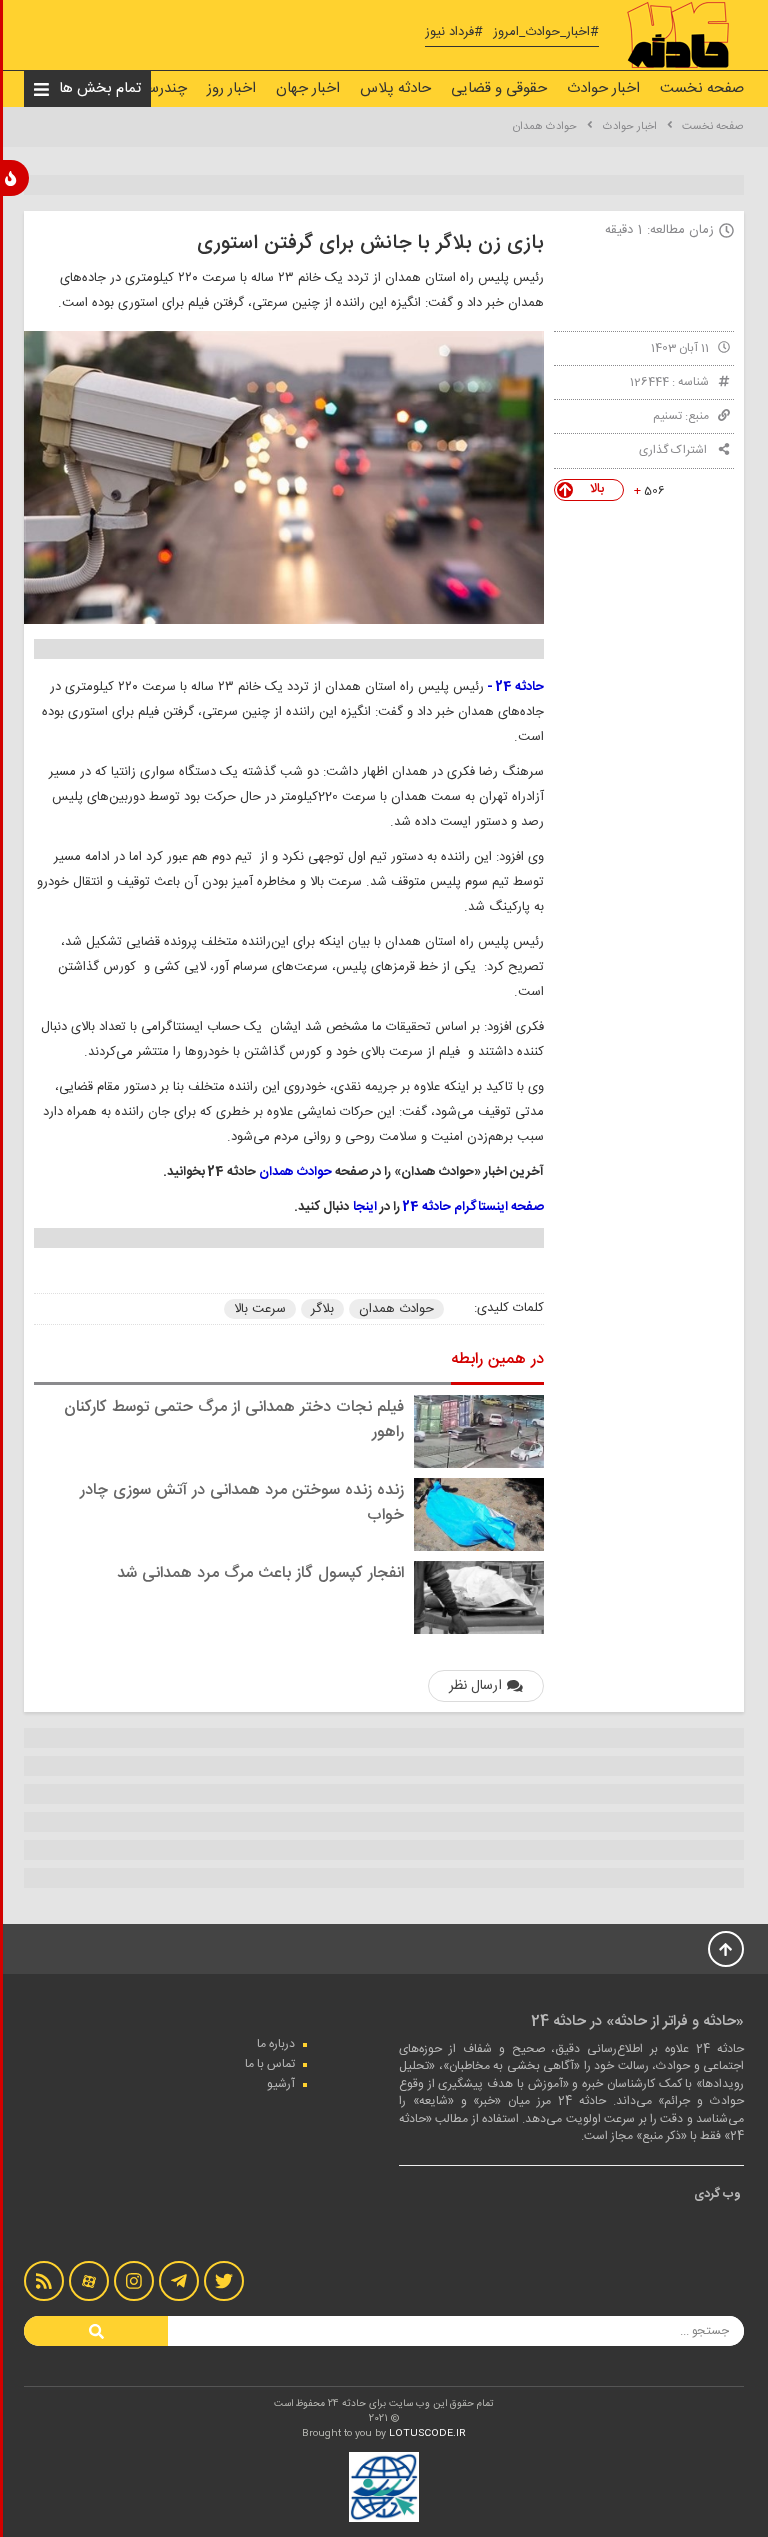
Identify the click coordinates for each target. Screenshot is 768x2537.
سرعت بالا (260, 1309)
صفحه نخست (702, 88)
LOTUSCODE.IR (427, 2434)
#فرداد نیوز (454, 32)
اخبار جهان (308, 88)
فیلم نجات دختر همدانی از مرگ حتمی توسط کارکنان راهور (234, 1420)
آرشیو (281, 2084)
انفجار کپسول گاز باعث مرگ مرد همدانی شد (260, 1573)
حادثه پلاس (395, 88)
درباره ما (276, 2044)
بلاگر (322, 1309)
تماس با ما (270, 2064)
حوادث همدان (545, 127)
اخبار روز (231, 88)
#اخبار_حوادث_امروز (546, 32)
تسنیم (667, 416)
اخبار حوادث (603, 88)
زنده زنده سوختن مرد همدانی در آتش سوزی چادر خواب (242, 1503)
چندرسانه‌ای (151, 88)
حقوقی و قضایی (499, 88)
